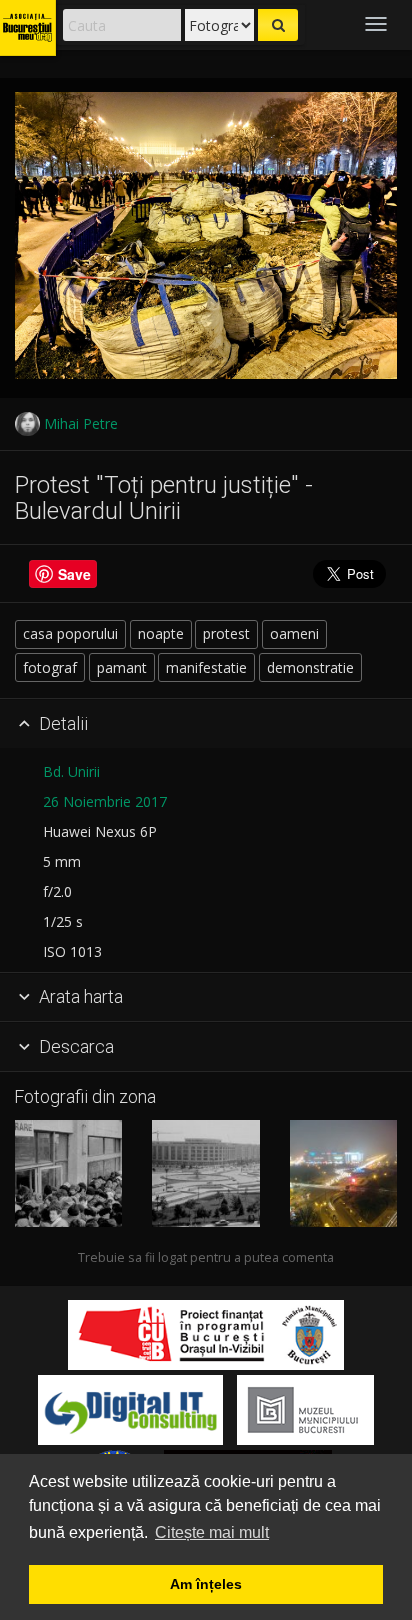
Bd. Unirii (71, 771)
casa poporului (70, 633)
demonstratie (310, 667)
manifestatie (206, 667)
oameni (294, 633)
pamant (122, 667)
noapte (161, 633)
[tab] (206, 724)
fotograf (50, 667)
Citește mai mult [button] (212, 1532)
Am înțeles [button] (206, 1584)
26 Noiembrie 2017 (105, 801)
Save (74, 574)
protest (226, 633)
